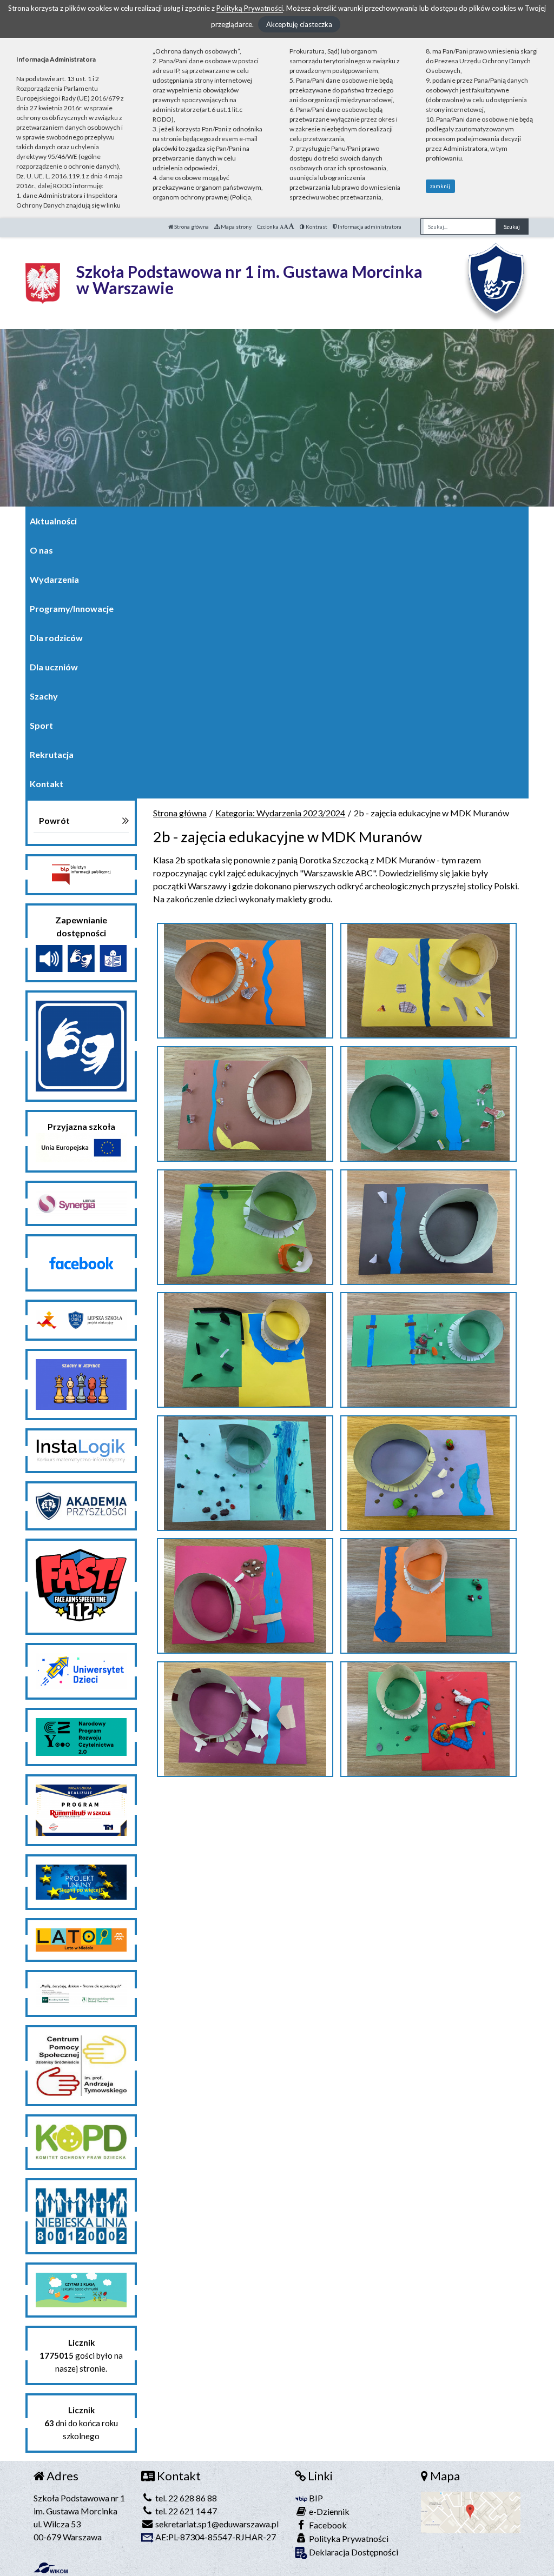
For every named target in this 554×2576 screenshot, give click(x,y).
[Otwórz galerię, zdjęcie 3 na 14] (245, 1104)
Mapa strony (236, 227)
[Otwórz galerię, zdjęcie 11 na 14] (245, 1596)
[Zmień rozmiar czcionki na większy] (286, 227)
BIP (315, 2498)
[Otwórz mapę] (471, 2511)
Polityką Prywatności (250, 8)
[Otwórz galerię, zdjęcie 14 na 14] (428, 1719)
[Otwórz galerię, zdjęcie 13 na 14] (245, 1719)
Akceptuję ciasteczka (299, 24)
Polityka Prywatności (348, 2538)
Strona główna (191, 227)
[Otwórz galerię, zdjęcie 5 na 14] (245, 1227)
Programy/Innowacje (72, 608)
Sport (41, 725)
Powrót (54, 820)
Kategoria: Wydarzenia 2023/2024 (280, 813)
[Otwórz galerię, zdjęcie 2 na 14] (428, 981)
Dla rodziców (56, 638)
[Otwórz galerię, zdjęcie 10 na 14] (428, 1473)
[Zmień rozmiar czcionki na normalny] (282, 227)
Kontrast (316, 227)
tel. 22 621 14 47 (185, 2511)
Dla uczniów (54, 667)
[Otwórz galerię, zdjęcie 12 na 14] (428, 1596)
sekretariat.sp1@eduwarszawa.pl (216, 2524)
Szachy (44, 696)
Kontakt (47, 784)
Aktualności (53, 521)
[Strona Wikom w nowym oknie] (51, 2568)
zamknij (440, 186)
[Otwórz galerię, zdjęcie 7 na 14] (245, 1350)
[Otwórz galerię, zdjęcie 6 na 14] (428, 1227)
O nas (41, 550)
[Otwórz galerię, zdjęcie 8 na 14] (428, 1350)
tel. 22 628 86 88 (185, 2498)
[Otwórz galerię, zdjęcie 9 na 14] (245, 1473)
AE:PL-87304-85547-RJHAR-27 (215, 2537)
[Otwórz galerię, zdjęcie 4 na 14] (428, 1104)
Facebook (327, 2525)
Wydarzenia (54, 579)
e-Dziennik (328, 2511)
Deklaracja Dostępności (353, 2552)
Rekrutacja (52, 754)
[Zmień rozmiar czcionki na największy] (291, 227)
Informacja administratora (369, 227)
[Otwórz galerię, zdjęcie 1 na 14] (245, 981)
